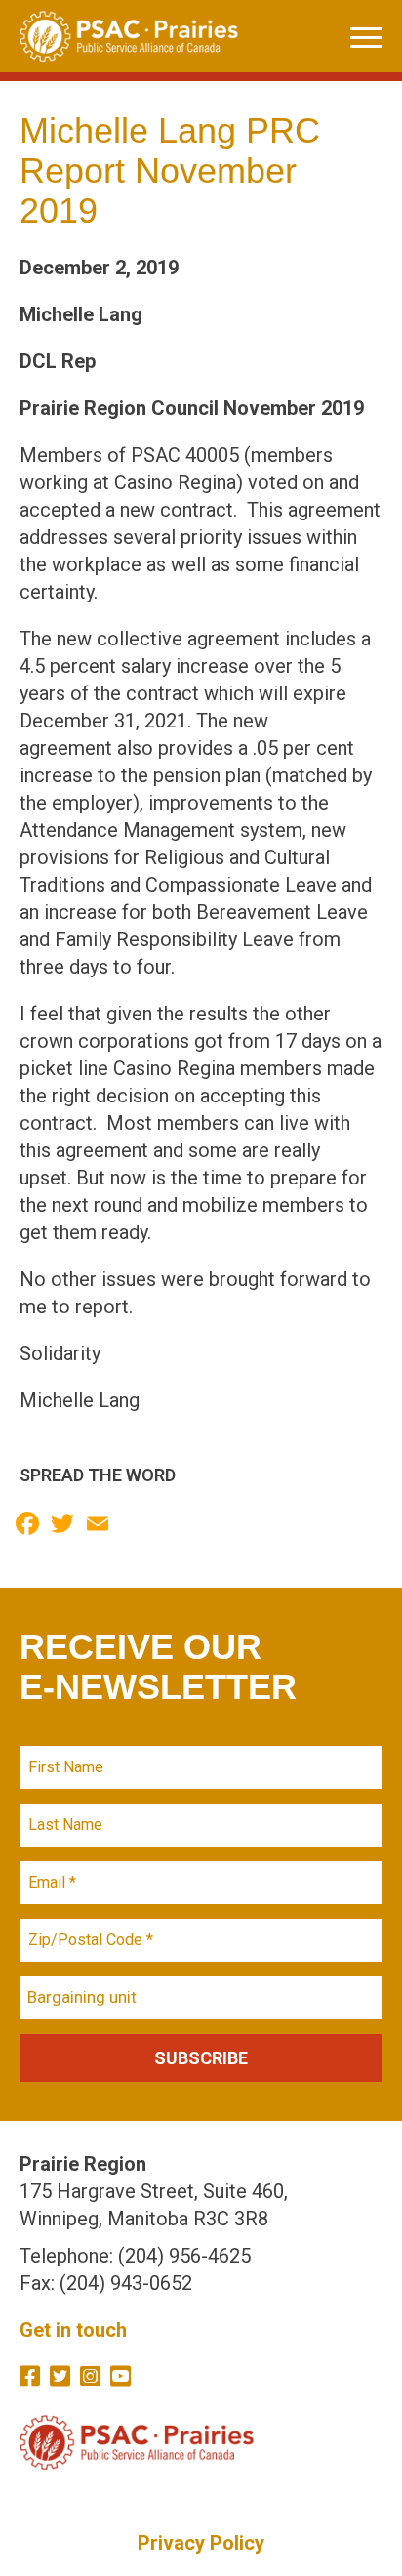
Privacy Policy (201, 2543)
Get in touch (73, 2330)
